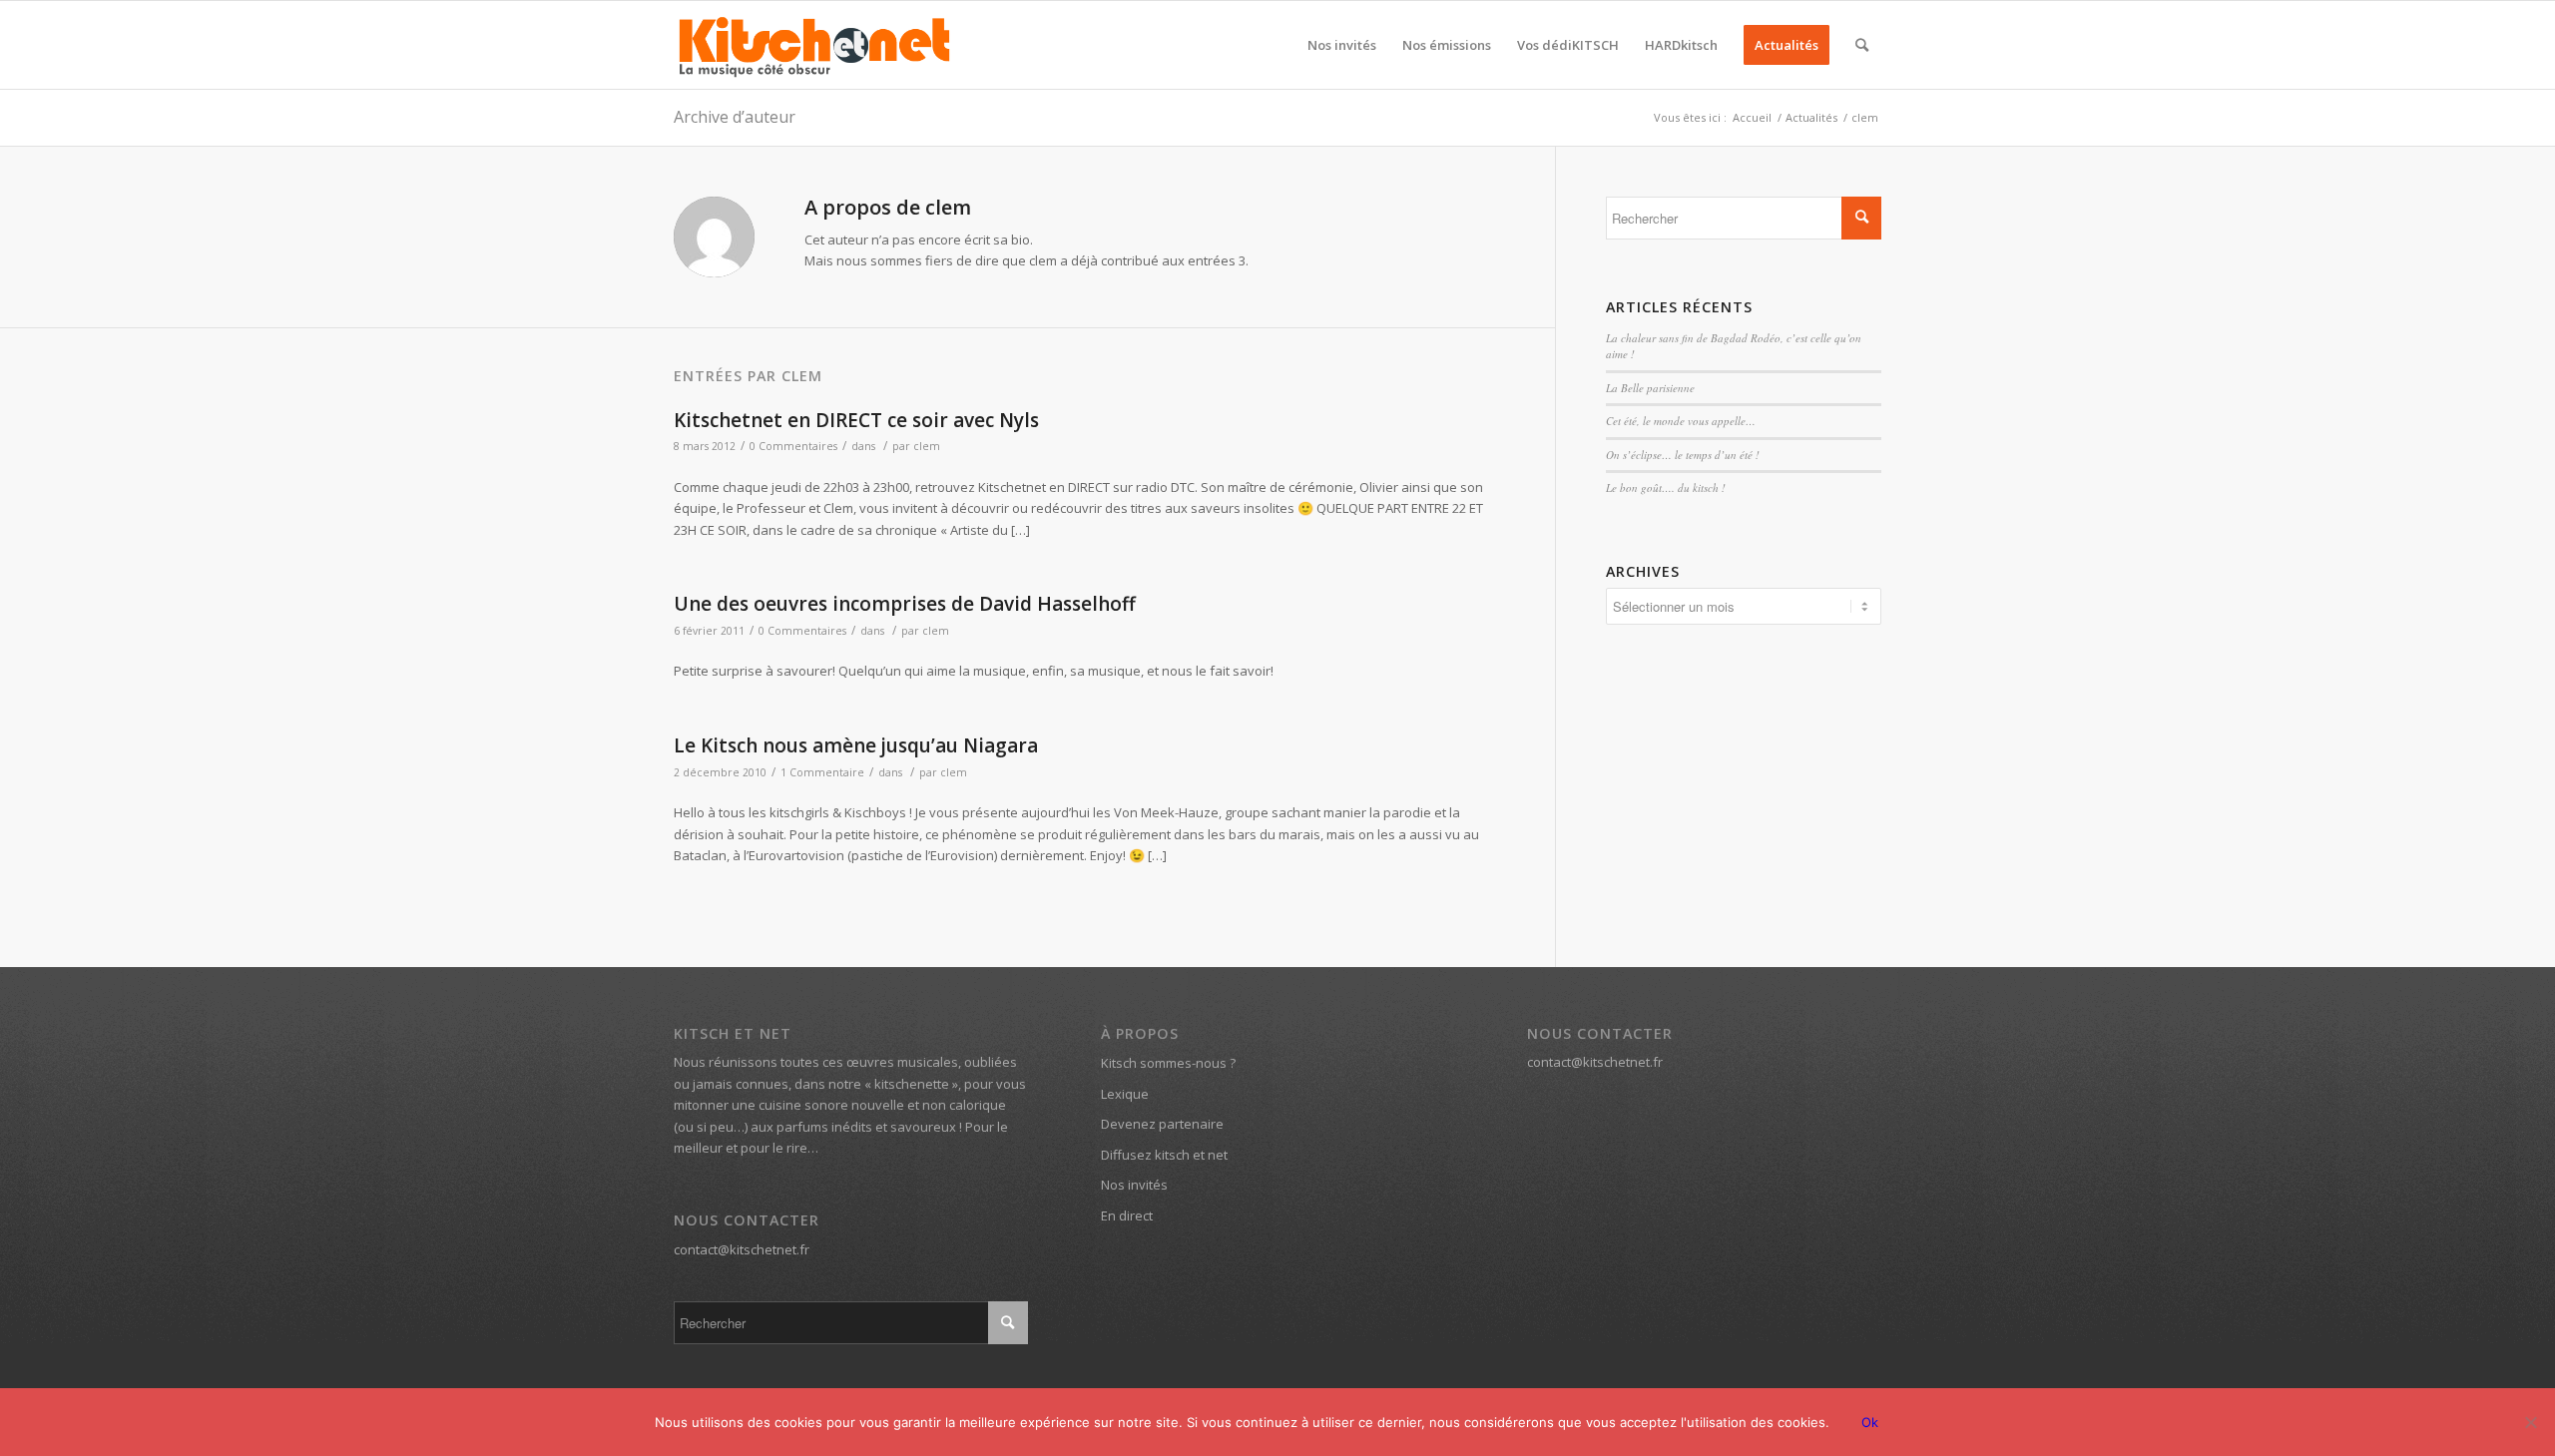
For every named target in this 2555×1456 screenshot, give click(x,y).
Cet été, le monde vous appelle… (1681, 421)
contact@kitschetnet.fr (742, 1249)
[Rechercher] (1862, 45)
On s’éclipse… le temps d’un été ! (1683, 455)
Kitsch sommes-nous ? (1168, 1063)
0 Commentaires (793, 446)
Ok (1870, 1422)
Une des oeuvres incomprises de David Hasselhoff (905, 604)
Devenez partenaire (1162, 1124)
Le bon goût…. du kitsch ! (1666, 487)
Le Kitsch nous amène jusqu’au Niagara (856, 745)
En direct (1127, 1215)
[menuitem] (1342, 45)
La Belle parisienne (1650, 388)
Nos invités (1134, 1185)
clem (927, 446)
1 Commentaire (822, 772)
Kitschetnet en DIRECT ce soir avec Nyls (856, 420)
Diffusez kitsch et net (1164, 1155)
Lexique (1125, 1094)
